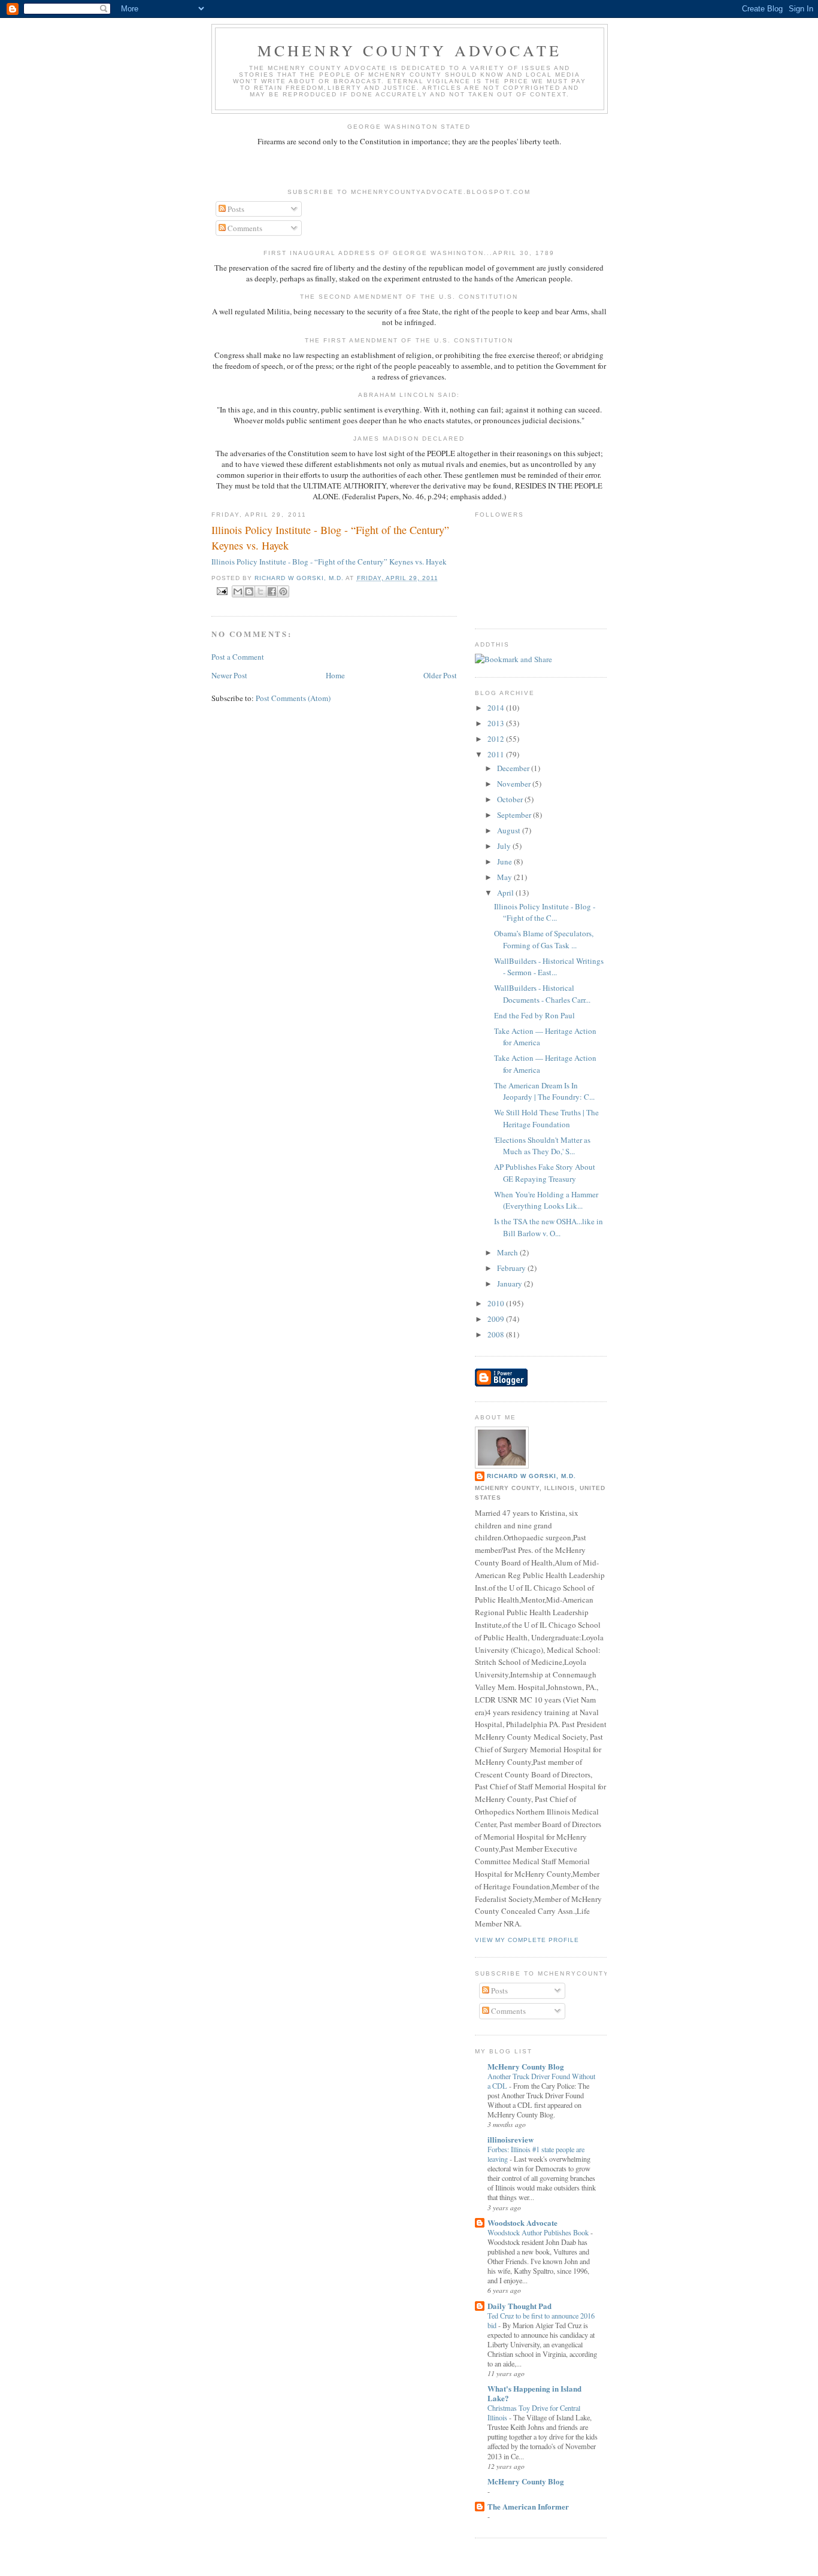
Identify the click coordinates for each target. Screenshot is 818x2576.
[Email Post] (222, 591)
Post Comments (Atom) (293, 698)
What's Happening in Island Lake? (534, 2393)
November (515, 784)
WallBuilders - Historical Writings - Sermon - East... (549, 967)
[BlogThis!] (249, 591)
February (512, 1268)
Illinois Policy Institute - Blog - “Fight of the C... (545, 912)
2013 (497, 723)
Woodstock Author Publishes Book (539, 2232)
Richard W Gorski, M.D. (531, 1476)
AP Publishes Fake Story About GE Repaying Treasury (545, 1173)
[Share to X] (260, 591)
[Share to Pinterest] (283, 591)
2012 (497, 739)
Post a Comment (238, 657)
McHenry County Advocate (410, 50)
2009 (497, 1319)
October (511, 799)
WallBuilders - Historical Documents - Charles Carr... (542, 994)
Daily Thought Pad (519, 2306)
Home (335, 675)
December (514, 768)
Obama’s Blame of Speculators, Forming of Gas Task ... (544, 939)
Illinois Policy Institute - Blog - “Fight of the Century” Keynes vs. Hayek (330, 537)
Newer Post (229, 675)
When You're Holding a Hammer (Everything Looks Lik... (546, 1200)
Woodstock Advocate (522, 2222)
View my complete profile (527, 1940)
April (506, 893)
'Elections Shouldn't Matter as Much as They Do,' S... (542, 1146)
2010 (497, 1303)
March (508, 1252)
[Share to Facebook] (272, 591)
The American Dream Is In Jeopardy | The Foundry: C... (544, 1091)
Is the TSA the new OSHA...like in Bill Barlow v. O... (549, 1227)
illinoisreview (511, 2139)
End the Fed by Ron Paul (534, 1015)
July (505, 846)
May (505, 877)
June (505, 861)
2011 (497, 754)
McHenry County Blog (526, 2066)
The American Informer (528, 2506)
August (510, 830)
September (515, 815)
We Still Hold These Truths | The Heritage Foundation (546, 1118)
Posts (235, 209)
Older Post (440, 675)
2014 (497, 708)
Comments (244, 228)
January (511, 1284)
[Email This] (238, 591)
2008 (497, 1334)
